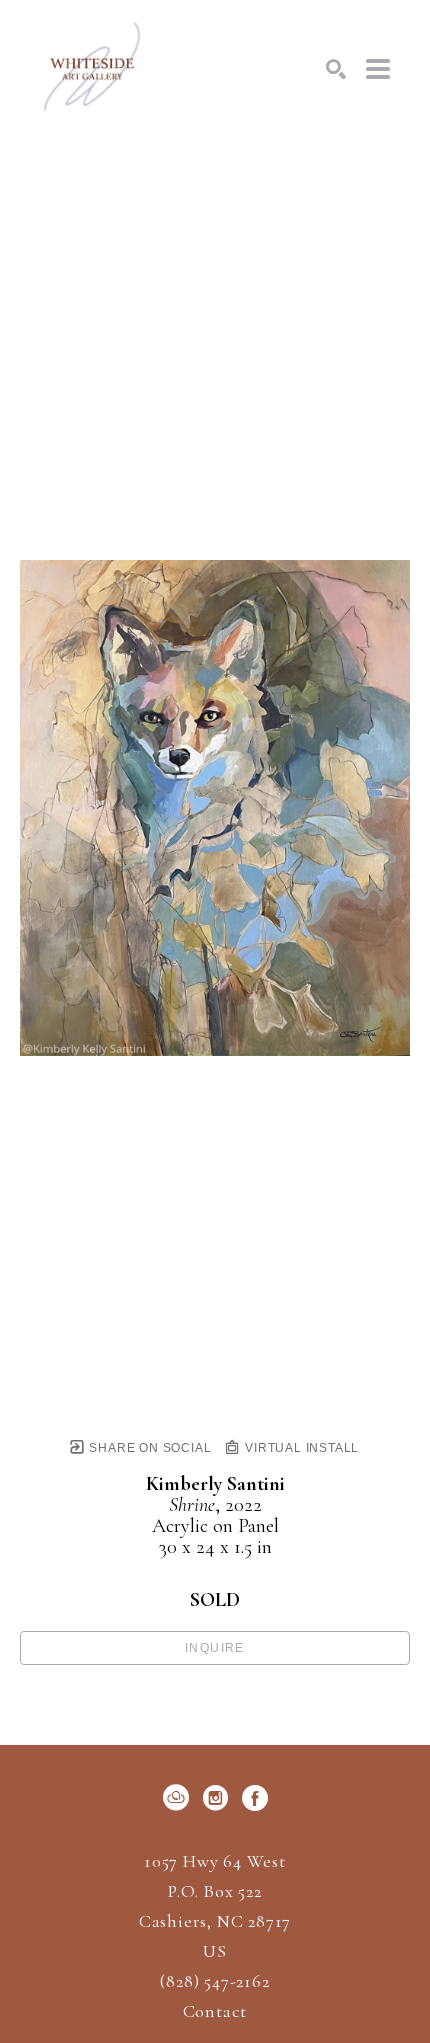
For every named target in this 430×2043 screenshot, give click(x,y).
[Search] (336, 69)
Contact (215, 2011)
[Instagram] (219, 1798)
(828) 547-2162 (214, 1982)
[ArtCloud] (179, 1798)
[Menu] (378, 69)
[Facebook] (255, 1798)
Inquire (215, 1648)
